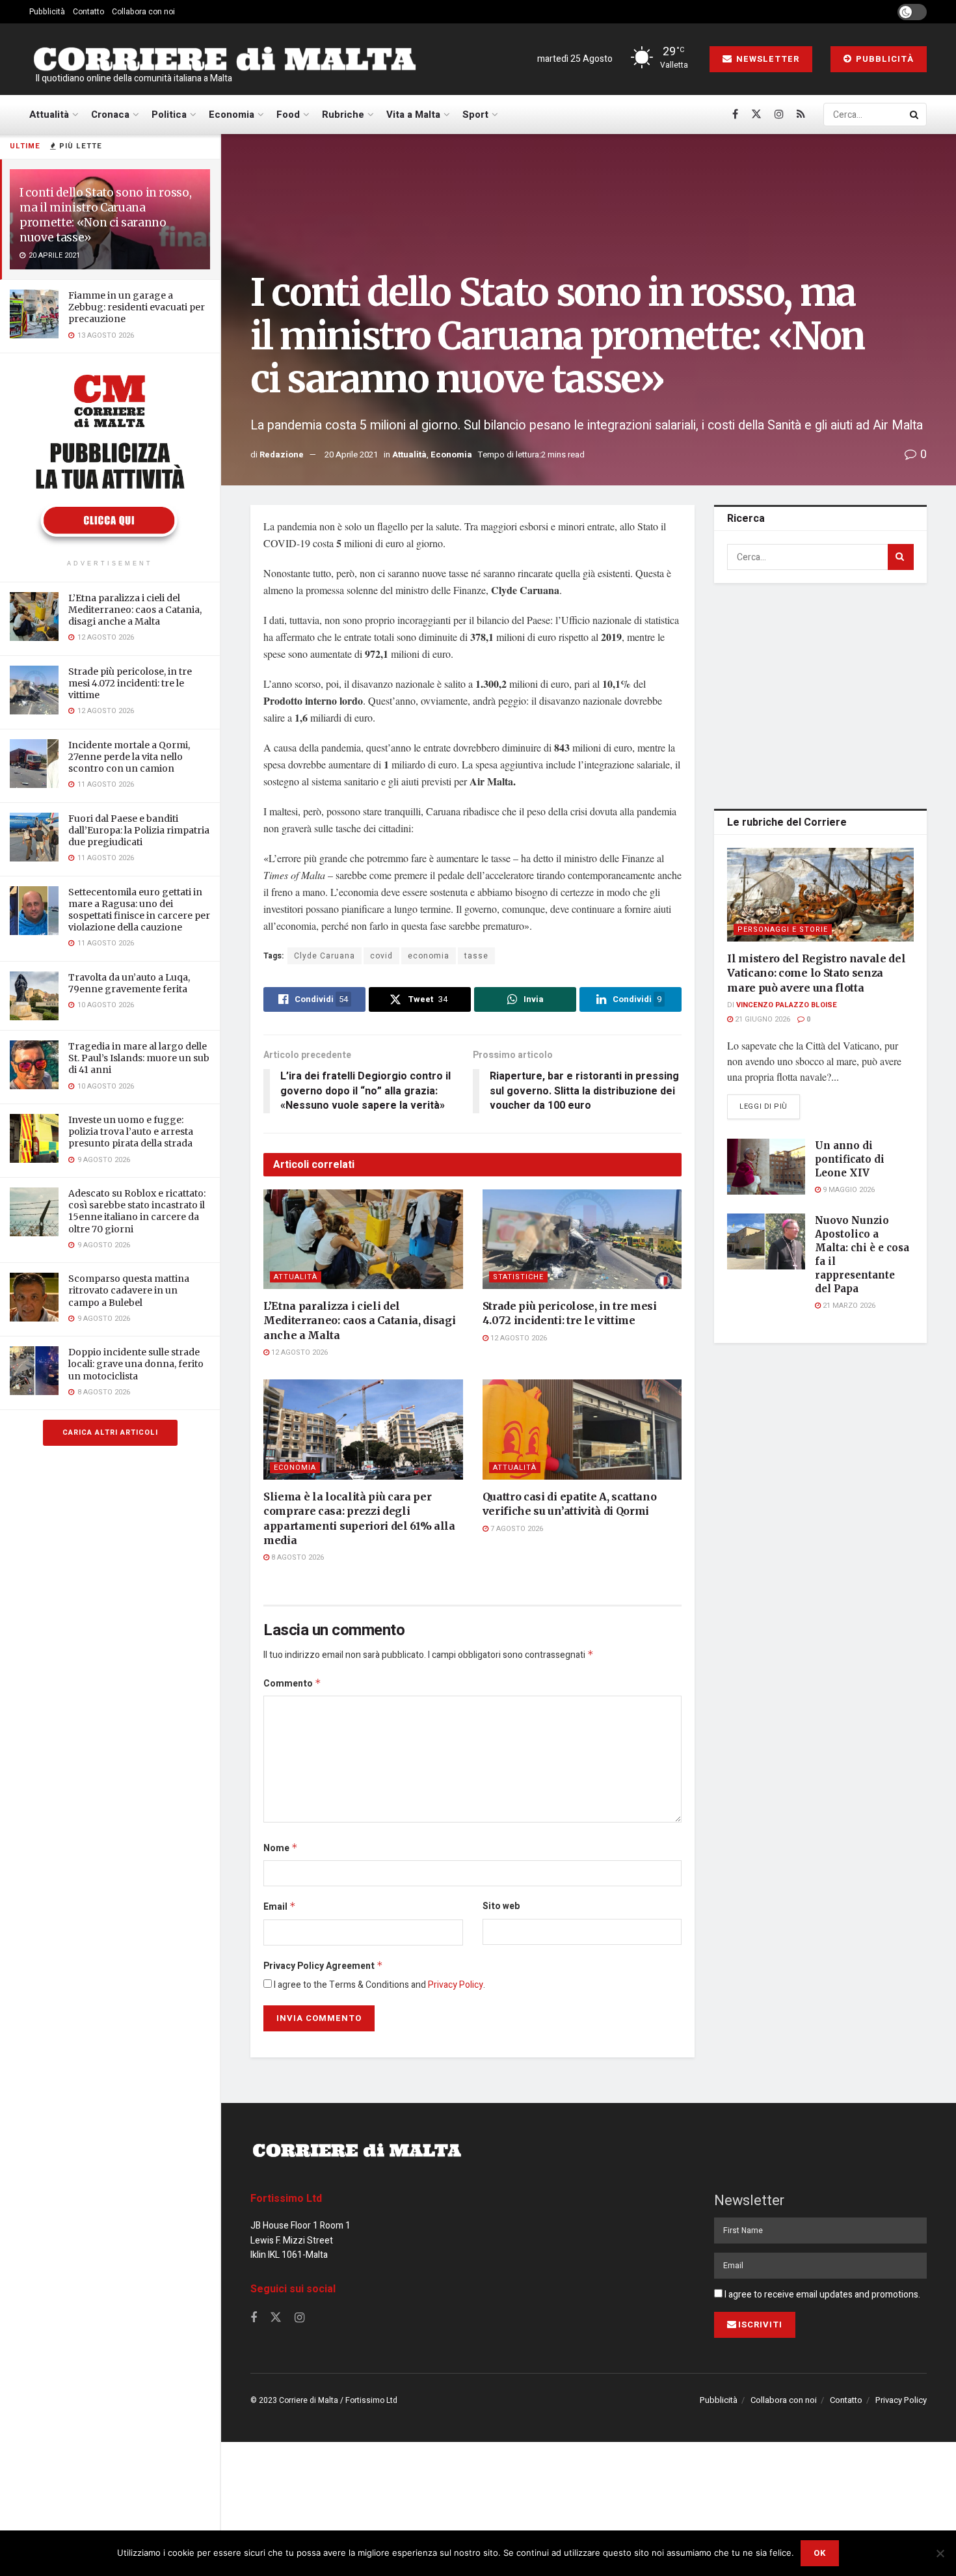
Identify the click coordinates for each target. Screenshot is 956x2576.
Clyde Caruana (325, 956)
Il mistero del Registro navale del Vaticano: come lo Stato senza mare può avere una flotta (816, 973)
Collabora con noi (143, 12)
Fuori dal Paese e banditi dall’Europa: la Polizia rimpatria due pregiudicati (139, 830)
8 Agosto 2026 (297, 1557)
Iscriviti (760, 2325)
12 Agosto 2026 (299, 1352)
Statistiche (518, 1277)
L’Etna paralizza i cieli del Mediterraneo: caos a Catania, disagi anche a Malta (135, 610)
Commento (292, 1684)
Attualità (49, 115)
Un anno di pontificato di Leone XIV (850, 1159)
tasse (476, 956)
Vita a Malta (413, 115)
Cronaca (110, 115)
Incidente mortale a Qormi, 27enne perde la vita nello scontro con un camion (129, 757)
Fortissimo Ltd (286, 2199)
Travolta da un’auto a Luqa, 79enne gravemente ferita (129, 983)
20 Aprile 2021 (351, 454)
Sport (475, 115)
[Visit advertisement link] (110, 458)
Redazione (282, 454)
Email (280, 1907)
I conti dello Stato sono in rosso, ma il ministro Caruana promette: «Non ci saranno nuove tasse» (105, 215)
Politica (169, 115)
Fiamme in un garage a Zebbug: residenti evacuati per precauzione (137, 307)
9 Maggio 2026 (848, 1190)
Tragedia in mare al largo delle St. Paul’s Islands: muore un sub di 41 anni (139, 1058)
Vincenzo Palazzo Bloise (787, 1005)
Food (288, 115)
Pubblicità (47, 12)
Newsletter (766, 59)
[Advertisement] (823, 694)
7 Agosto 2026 (516, 1529)
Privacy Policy (456, 1985)
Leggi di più (770, 1106)
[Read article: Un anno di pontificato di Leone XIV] (766, 1167)
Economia (232, 115)
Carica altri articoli (110, 1432)
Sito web (501, 1906)
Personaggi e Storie (783, 929)
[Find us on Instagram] (779, 115)
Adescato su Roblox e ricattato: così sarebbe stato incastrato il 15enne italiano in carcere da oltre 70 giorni (137, 1211)
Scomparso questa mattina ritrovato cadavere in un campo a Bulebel (129, 1290)
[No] (940, 2553)
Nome (281, 1848)
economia (429, 956)
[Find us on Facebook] (735, 115)
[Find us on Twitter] (756, 115)
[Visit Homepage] (224, 60)
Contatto (88, 12)
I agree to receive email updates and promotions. (821, 2295)
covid (381, 956)
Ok (820, 2553)
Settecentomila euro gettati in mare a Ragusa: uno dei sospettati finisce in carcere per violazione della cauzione (139, 910)
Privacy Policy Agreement (323, 1966)
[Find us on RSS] (801, 115)
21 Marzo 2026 (848, 1306)
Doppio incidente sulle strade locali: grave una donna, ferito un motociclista (136, 1364)
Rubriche (343, 115)
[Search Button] (915, 115)
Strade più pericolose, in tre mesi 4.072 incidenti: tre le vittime (130, 683)
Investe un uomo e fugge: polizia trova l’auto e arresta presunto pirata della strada (131, 1132)
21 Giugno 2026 (762, 1019)
